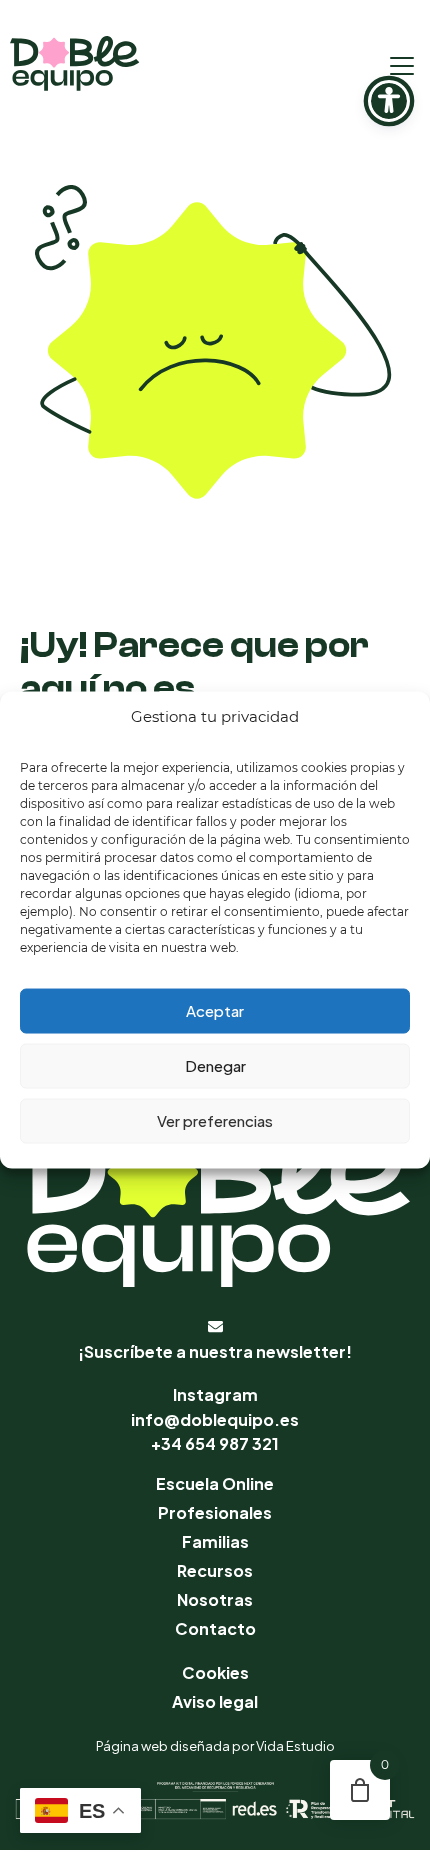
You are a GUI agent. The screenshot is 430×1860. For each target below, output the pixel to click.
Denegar (215, 1065)
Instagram (215, 1394)
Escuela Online (215, 1483)
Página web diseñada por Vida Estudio (215, 1746)
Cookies (215, 1672)
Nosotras (215, 1599)
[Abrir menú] (402, 66)
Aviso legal (215, 1701)
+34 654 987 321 (215, 1443)
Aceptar (215, 1010)
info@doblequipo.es (215, 1419)
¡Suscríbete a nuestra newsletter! (215, 1351)
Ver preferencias (215, 1120)
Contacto (215, 1628)
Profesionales (215, 1512)
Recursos (215, 1570)
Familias (215, 1541)
